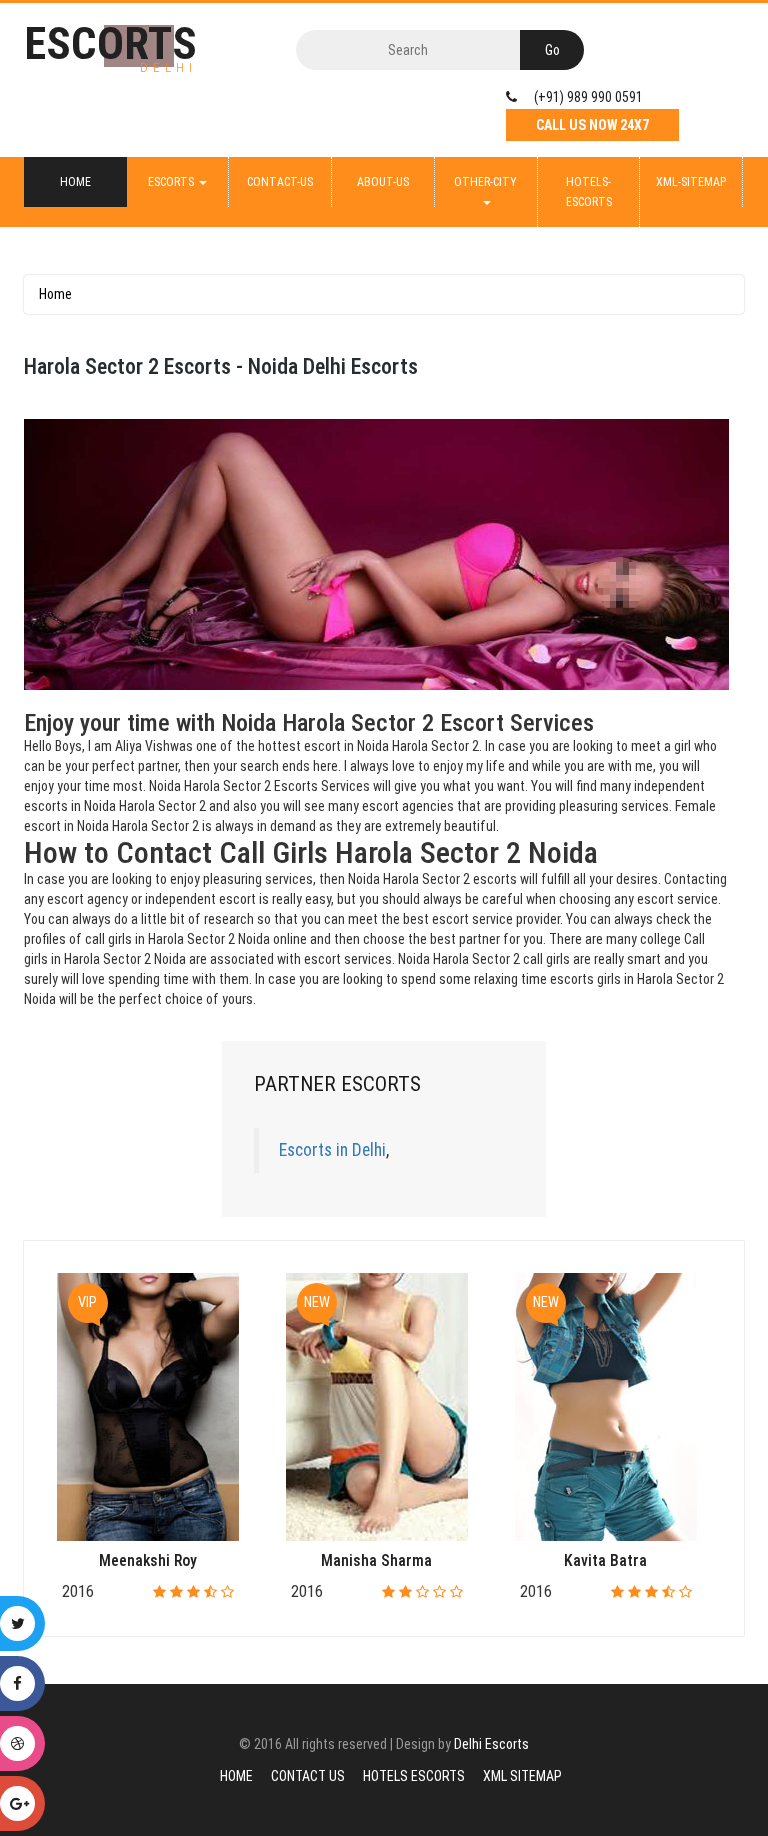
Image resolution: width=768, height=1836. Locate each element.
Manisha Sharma (376, 1560)
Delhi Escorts (491, 1744)
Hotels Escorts (414, 1776)
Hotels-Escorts (589, 192)
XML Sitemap (522, 1776)
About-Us (383, 182)
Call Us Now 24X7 (592, 125)
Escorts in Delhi (332, 1150)
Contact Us (308, 1776)
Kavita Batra (605, 1560)
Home (75, 182)
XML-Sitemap (691, 182)
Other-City (485, 182)
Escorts (172, 182)
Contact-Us (280, 182)
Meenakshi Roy (148, 1560)
